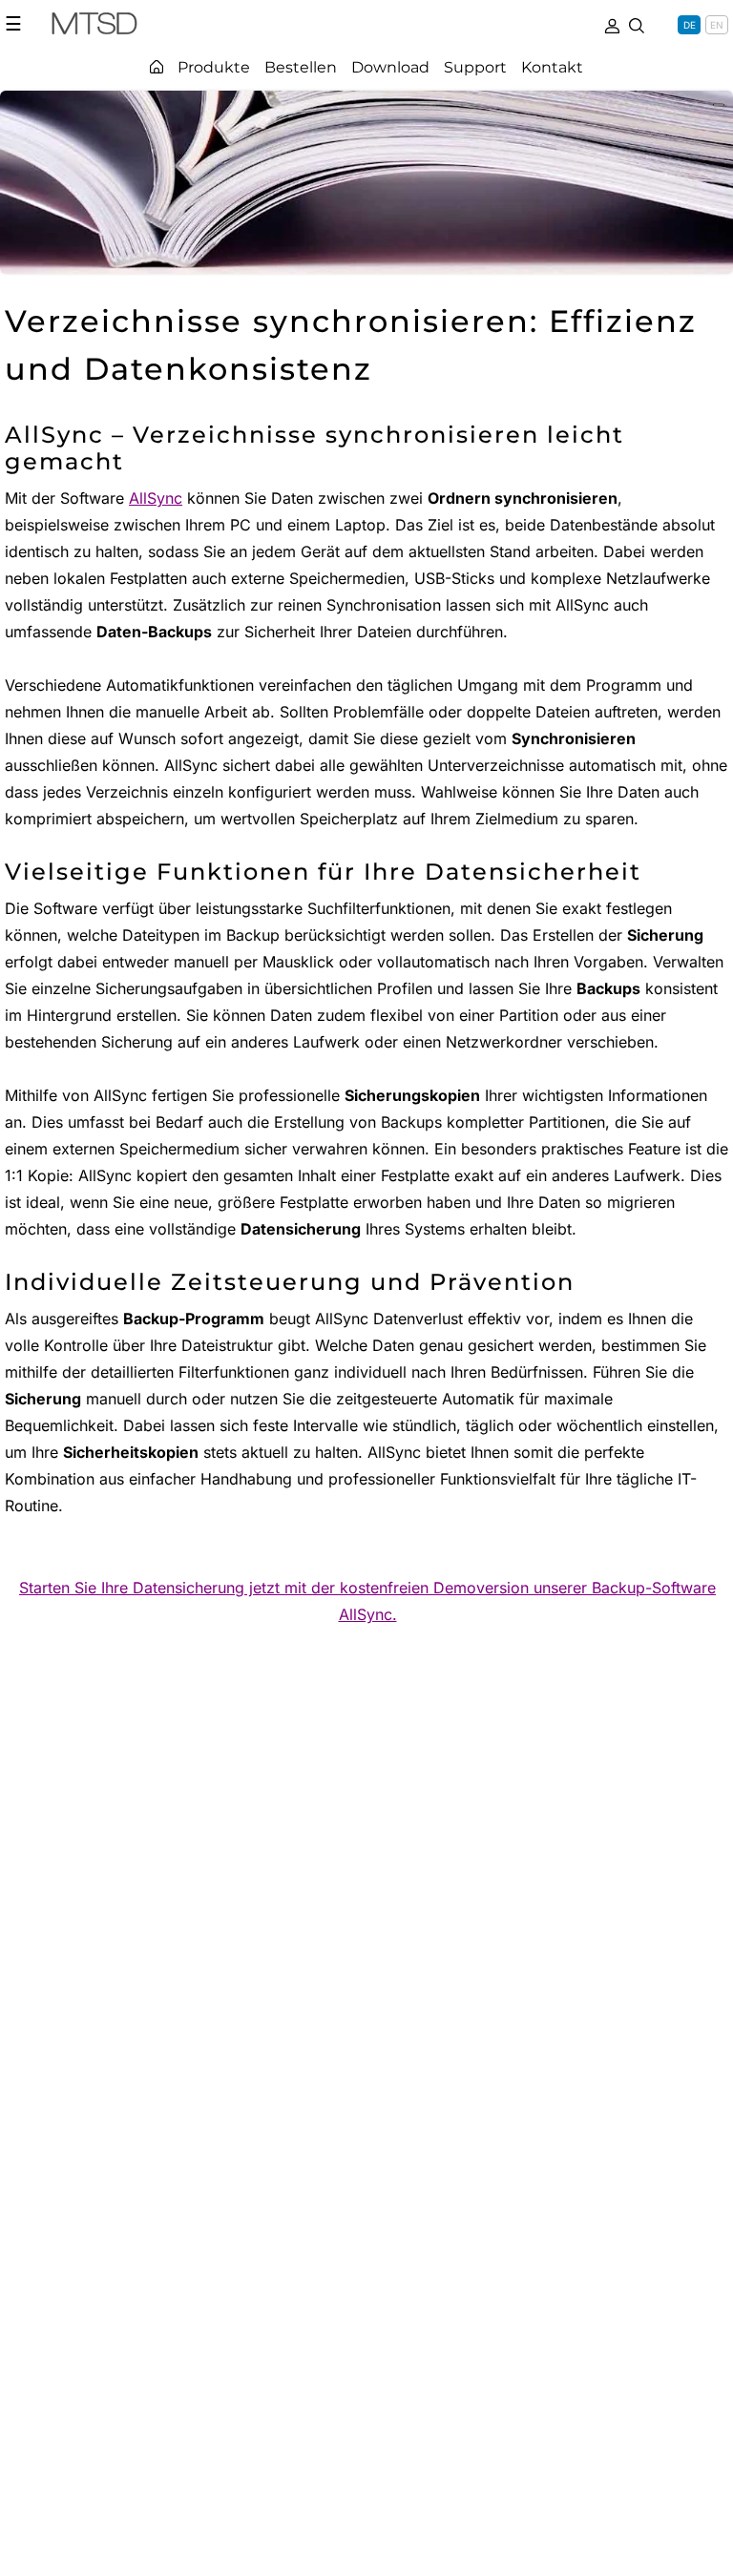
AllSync (156, 498)
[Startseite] (157, 67)
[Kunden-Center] (612, 24)
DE (690, 25)
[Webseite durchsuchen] (637, 24)
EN (717, 25)
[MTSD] (94, 27)
